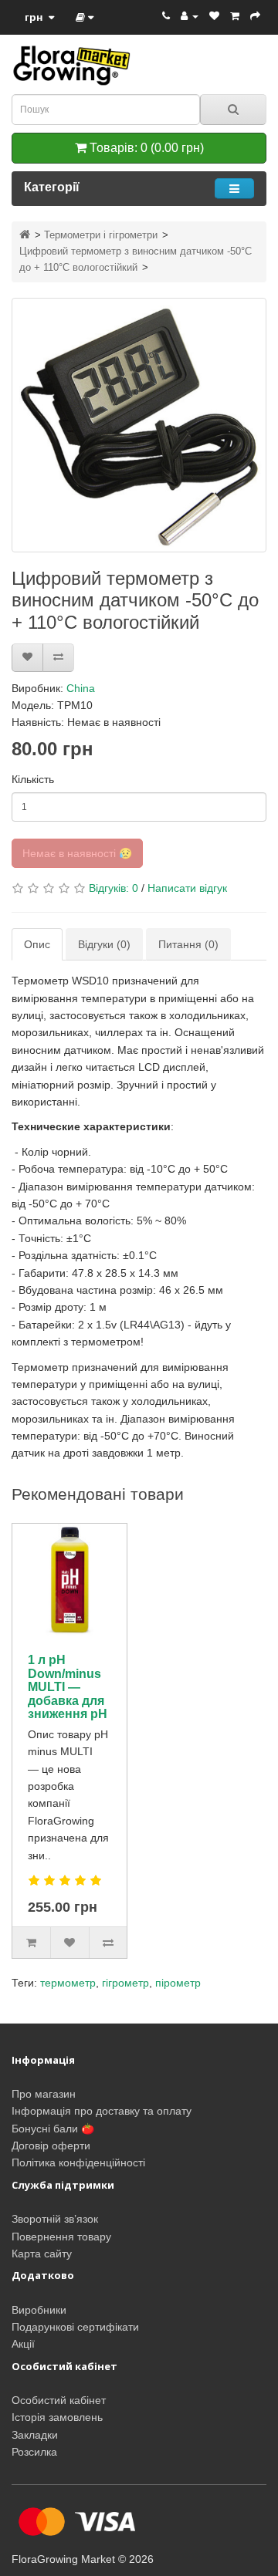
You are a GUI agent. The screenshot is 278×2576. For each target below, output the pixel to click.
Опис (37, 944)
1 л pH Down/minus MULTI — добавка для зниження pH (68, 1687)
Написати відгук (187, 888)
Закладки (35, 2435)
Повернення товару (61, 2237)
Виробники (39, 2310)
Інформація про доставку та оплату (102, 2111)
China (81, 688)
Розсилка (34, 2452)
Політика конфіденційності (78, 2162)
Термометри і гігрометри (101, 235)
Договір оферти (51, 2146)
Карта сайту (42, 2254)
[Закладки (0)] (214, 16)
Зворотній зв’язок (55, 2219)
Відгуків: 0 (114, 888)
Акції (23, 2344)
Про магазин (44, 2094)
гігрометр (125, 1983)
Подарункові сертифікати (75, 2327)
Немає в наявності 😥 (77, 853)
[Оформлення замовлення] (255, 16)
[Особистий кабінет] (190, 16)
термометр (68, 1983)
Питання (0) (188, 944)
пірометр (178, 1983)
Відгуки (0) (104, 944)
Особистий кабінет (59, 2400)
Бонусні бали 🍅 (53, 2129)
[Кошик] (235, 16)
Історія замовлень (57, 2417)
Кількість (33, 779)
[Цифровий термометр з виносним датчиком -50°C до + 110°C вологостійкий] (139, 425)
